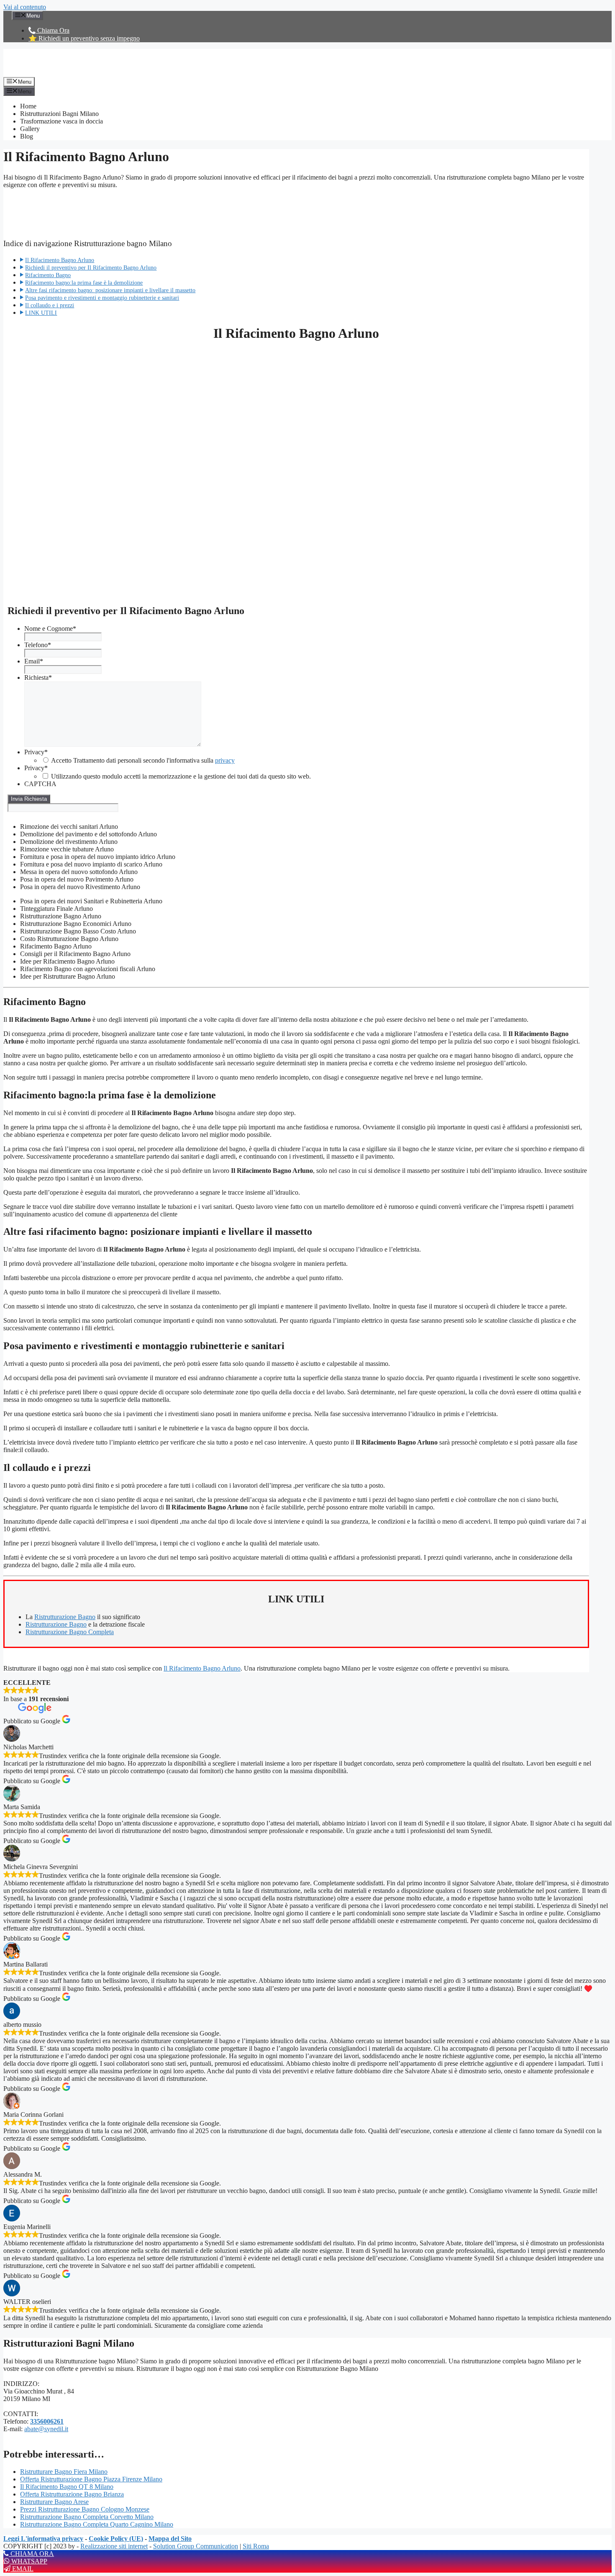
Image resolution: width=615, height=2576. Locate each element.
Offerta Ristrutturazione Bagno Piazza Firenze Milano (91, 2479)
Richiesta (38, 677)
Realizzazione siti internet (114, 2546)
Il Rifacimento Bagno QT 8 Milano (67, 2487)
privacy (225, 760)
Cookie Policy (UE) (116, 2539)
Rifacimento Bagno (48, 275)
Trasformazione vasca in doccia (61, 121)
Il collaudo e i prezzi (50, 305)
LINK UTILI (41, 313)
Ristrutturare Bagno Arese (54, 2502)
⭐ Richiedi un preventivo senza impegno (84, 38)
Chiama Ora (53, 30)
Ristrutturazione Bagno (65, 1617)
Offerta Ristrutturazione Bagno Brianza (72, 2494)
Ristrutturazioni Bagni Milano (59, 114)
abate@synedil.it (46, 2429)
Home (28, 106)
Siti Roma (256, 2546)
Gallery (30, 129)
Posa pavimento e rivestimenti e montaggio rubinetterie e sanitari (102, 298)
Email (34, 661)
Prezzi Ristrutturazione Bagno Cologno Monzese (85, 2509)
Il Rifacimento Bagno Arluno (60, 260)
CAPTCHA (40, 784)
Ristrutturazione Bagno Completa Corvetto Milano (87, 2517)
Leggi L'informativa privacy (43, 2539)
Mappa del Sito (170, 2539)
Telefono (38, 645)
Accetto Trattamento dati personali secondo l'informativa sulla (143, 760)
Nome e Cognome (50, 629)
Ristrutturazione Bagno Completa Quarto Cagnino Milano (97, 2524)
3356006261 (47, 2421)
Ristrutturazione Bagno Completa (70, 1632)
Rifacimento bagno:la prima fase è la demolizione (84, 283)
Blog (27, 136)
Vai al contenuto (25, 7)
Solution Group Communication (196, 2546)
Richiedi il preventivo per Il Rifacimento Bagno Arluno (91, 267)
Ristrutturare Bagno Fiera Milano (64, 2472)
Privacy (36, 752)
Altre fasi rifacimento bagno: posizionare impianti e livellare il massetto (110, 290)
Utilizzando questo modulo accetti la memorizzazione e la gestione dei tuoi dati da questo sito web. (181, 776)
